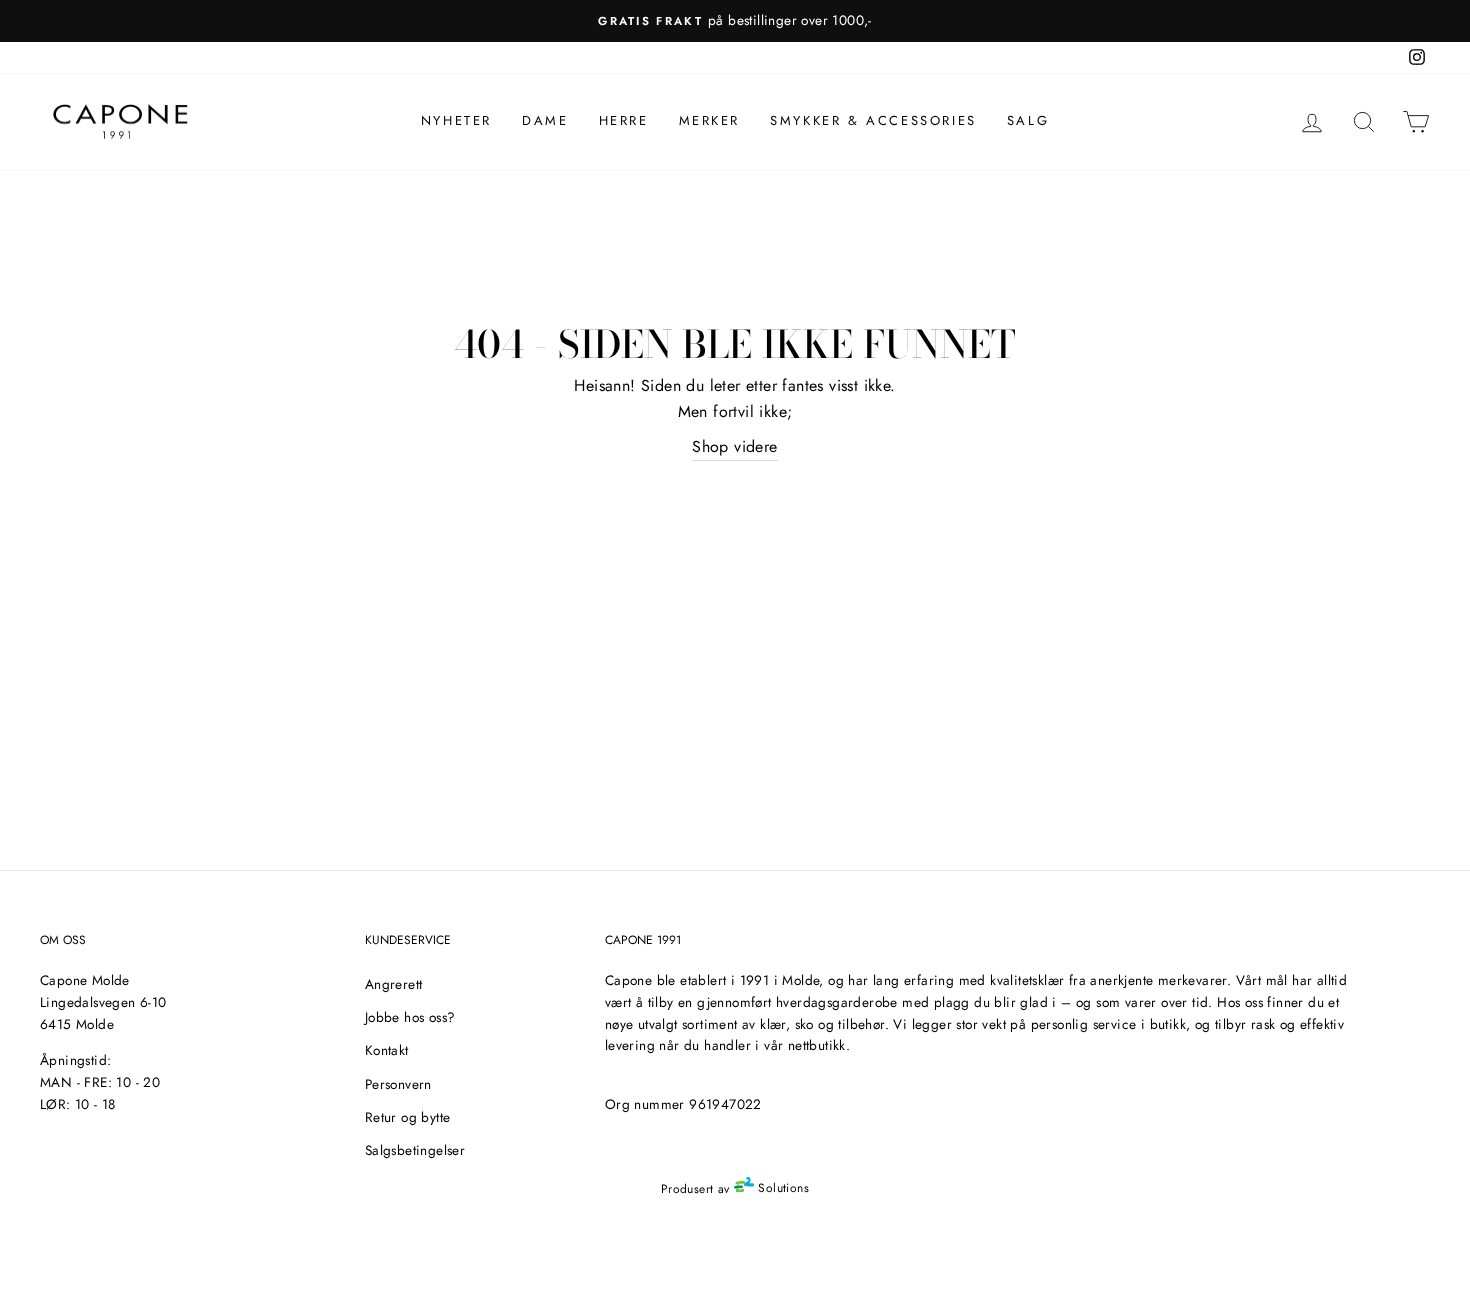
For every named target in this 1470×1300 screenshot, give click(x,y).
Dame (545, 120)
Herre (624, 120)
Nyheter (456, 120)
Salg (1028, 120)
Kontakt (387, 1050)
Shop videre (734, 446)
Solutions (781, 1188)
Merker (710, 120)
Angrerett (394, 984)
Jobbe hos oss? (410, 1017)
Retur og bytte (408, 1117)
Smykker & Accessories (873, 120)
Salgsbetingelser (415, 1150)
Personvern (398, 1084)
